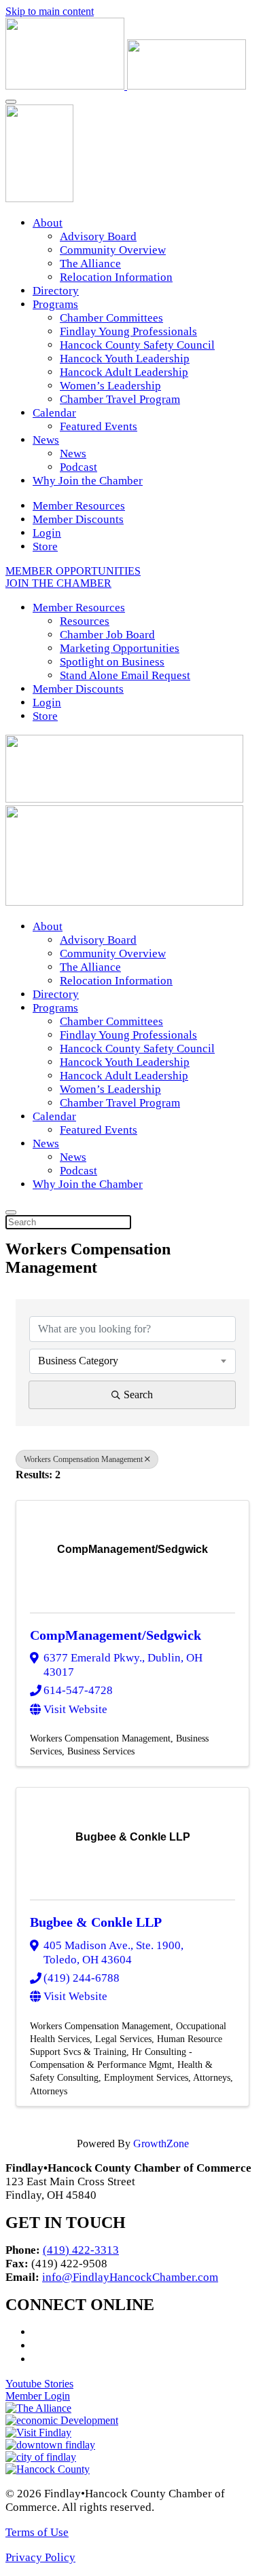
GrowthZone (161, 2144)
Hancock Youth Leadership (125, 359)
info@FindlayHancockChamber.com (130, 2277)
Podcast (78, 467)
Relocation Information (116, 277)
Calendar (54, 413)
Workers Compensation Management (83, 1459)
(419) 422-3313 (81, 2250)
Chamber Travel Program (120, 399)
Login (47, 533)
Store (45, 546)
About (48, 223)
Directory (56, 291)
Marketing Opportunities (120, 648)
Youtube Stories (39, 2384)
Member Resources (79, 506)
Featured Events (99, 426)
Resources (85, 621)
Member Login (38, 2396)
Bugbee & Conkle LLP (96, 1922)
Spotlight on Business (112, 662)
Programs (55, 304)
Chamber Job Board (107, 635)
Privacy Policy (40, 2557)
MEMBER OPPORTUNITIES (73, 571)
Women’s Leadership (110, 386)
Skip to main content (50, 11)
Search (138, 1395)
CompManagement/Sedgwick (116, 1635)
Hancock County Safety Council (137, 345)
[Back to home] (126, 86)
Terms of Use (37, 2532)
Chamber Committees (111, 318)
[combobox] (132, 1361)
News (46, 440)
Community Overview (113, 250)
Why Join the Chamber (88, 481)
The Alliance (90, 264)
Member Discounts (78, 519)
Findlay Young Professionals (128, 331)
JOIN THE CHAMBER (58, 583)
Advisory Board (98, 236)
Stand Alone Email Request (125, 675)
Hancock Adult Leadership (124, 372)
